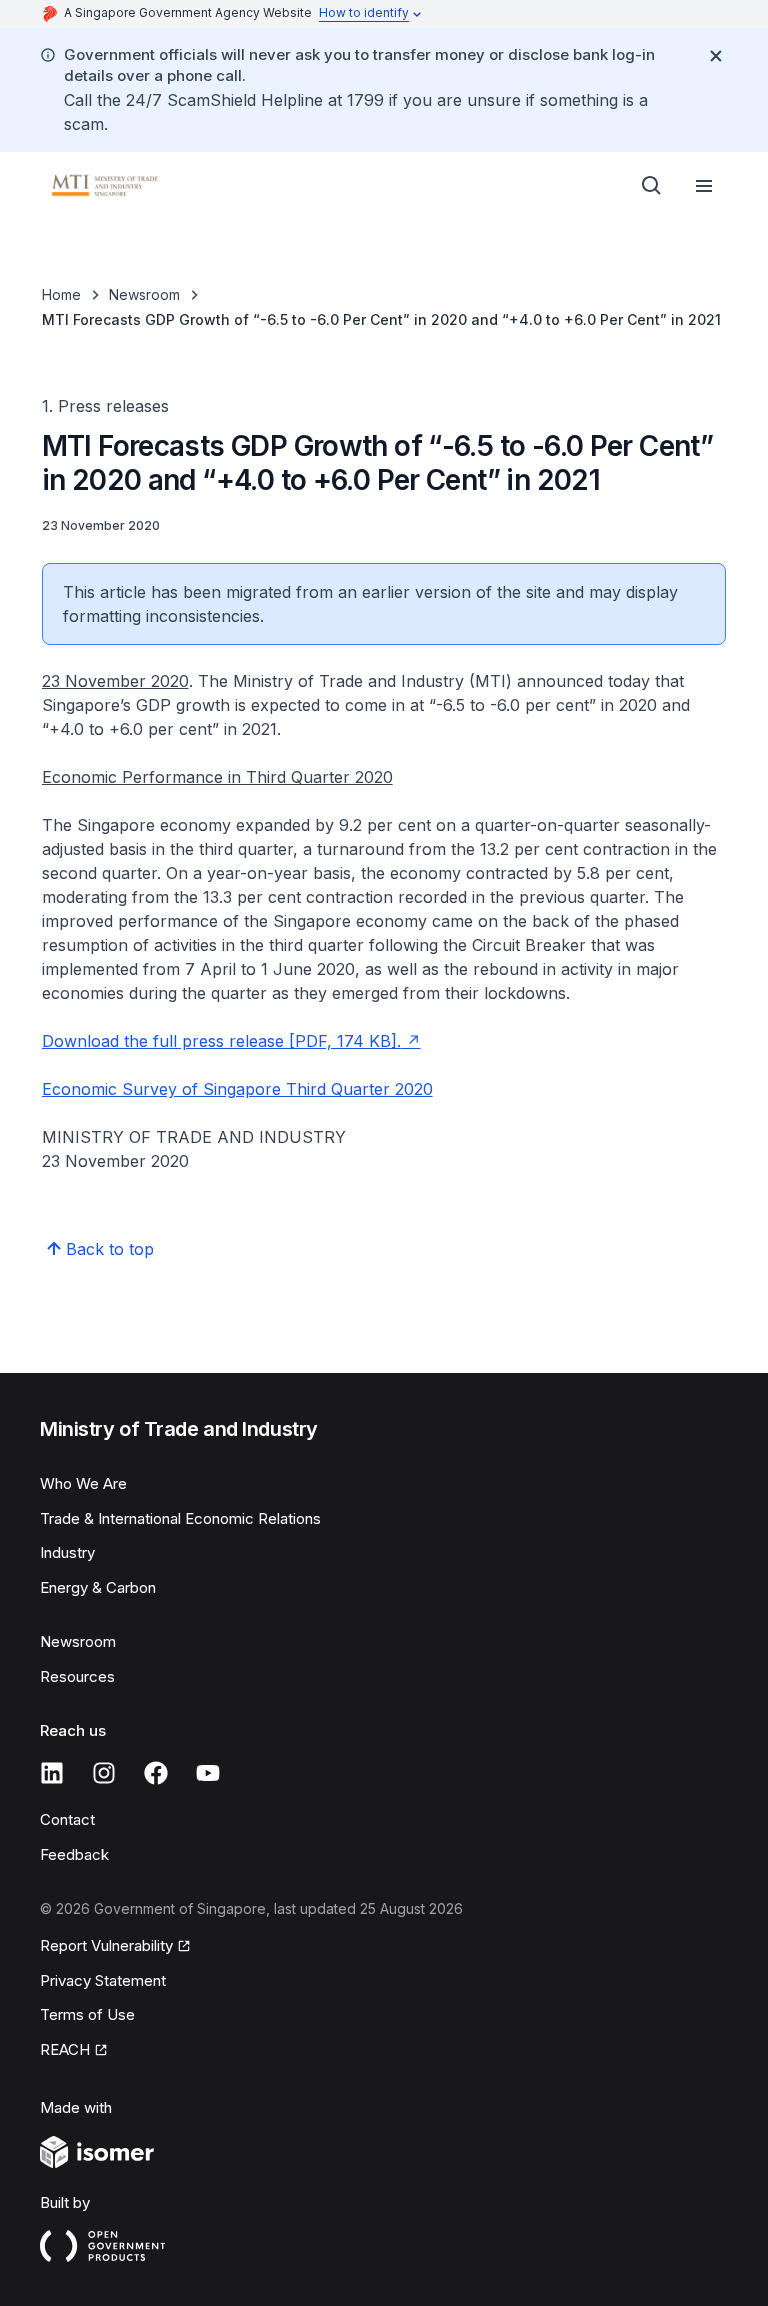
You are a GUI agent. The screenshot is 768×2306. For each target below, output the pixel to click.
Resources (77, 1676)
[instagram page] (104, 1773)
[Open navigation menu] (704, 186)
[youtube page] (208, 1773)
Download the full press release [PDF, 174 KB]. (221, 1041)
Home (61, 294)
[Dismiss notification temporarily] (716, 56)
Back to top (110, 1249)
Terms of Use (87, 2014)
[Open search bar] (652, 186)
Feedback (74, 1854)
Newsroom (144, 294)
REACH (65, 2049)
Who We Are (83, 1483)
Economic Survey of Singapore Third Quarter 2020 (237, 1089)
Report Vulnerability (106, 1945)
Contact (67, 1819)
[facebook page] (156, 1773)
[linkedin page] (52, 1773)
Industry (67, 1552)
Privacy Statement (103, 1980)
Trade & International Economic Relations (180, 1518)
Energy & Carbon (98, 1587)
